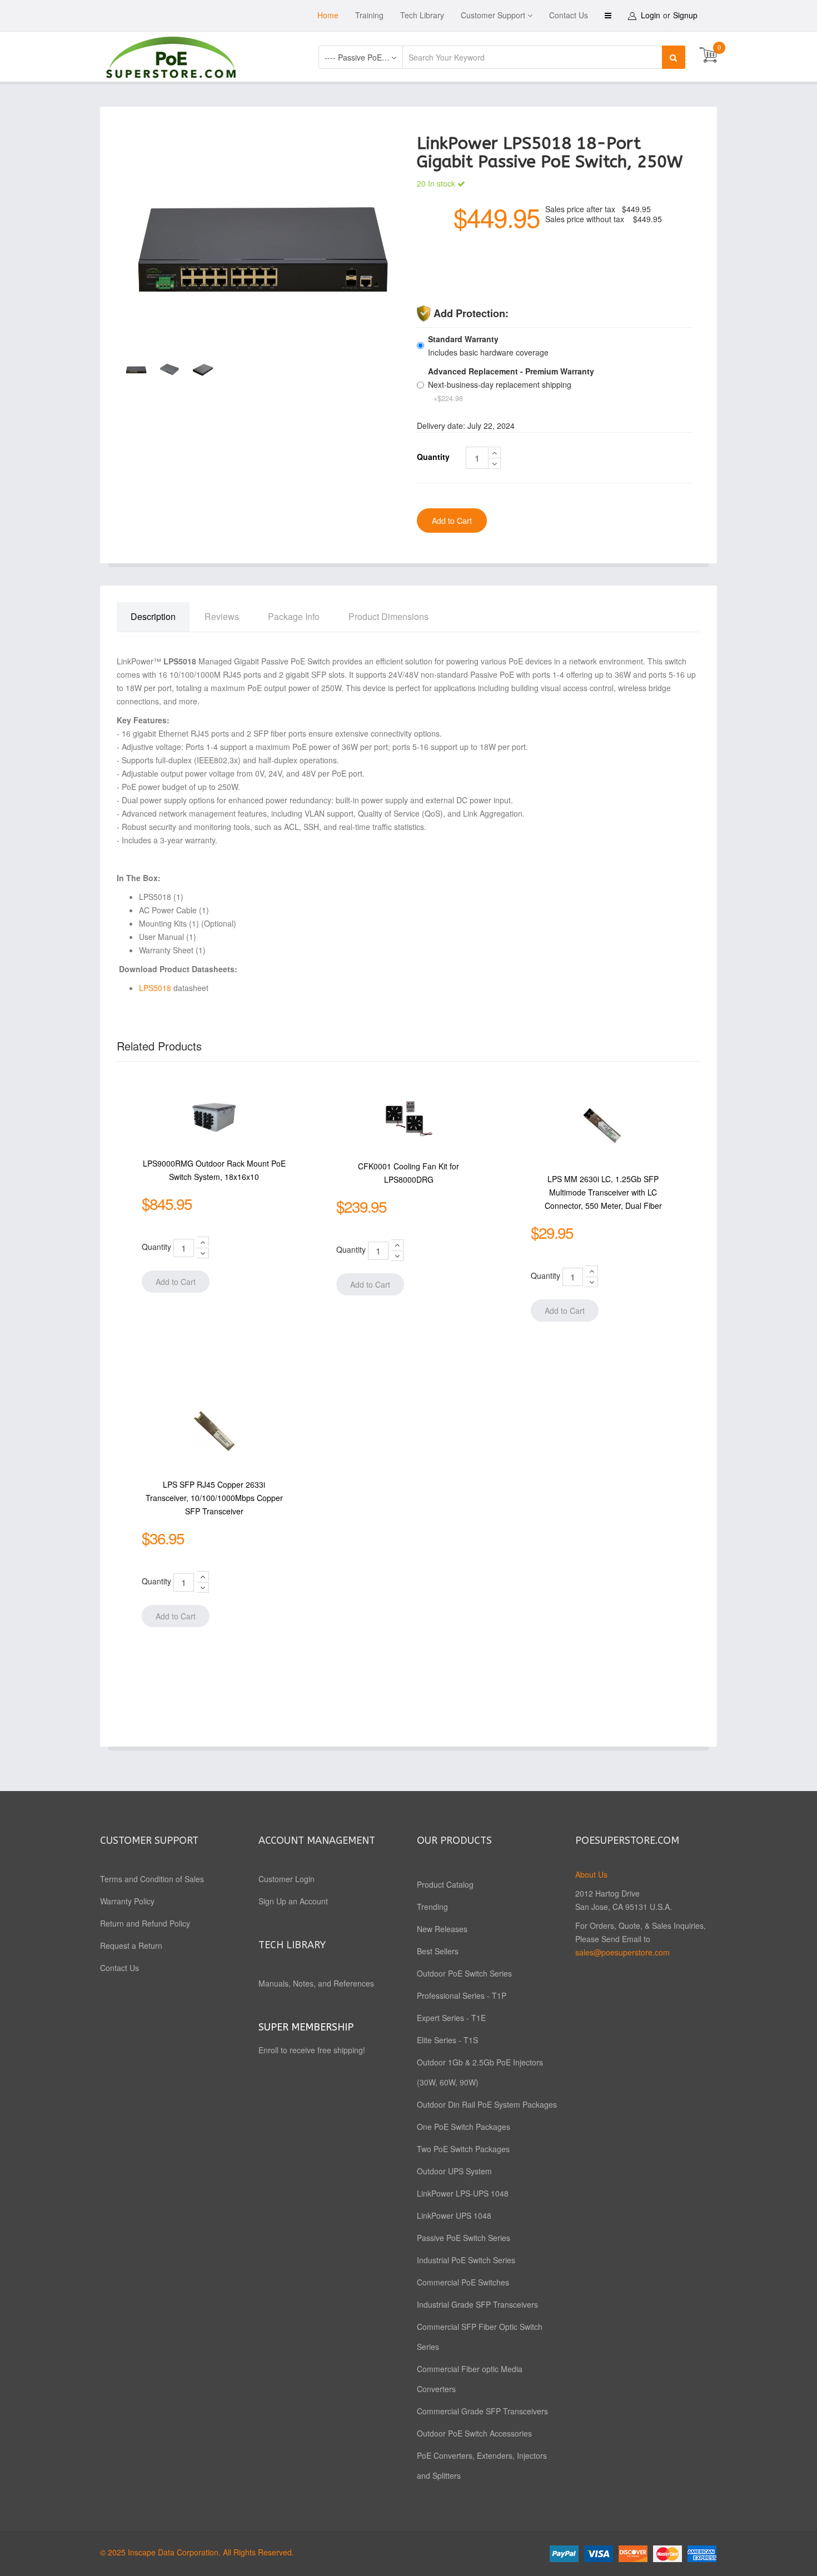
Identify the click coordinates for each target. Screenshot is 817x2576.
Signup (685, 15)
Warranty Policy (127, 1901)
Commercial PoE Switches (463, 2282)
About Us (591, 1874)
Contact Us (569, 15)
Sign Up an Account (293, 1901)
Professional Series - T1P (462, 1995)
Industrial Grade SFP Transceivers (477, 2304)
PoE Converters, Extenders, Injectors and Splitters (482, 2465)
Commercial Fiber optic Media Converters (470, 2379)
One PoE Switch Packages (464, 2127)
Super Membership (306, 2027)
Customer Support (493, 15)
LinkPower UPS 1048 (454, 2215)
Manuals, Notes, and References (316, 1983)
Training (369, 15)
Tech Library (422, 15)
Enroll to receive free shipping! (313, 2050)
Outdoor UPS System (454, 2171)
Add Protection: (471, 313)
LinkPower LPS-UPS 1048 (463, 2193)
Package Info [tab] (294, 616)
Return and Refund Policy (145, 1923)
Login (651, 15)
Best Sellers (438, 1951)
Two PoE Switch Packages (463, 2149)
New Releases (442, 1929)
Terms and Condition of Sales (152, 1879)
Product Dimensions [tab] (388, 616)
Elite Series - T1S (447, 2040)
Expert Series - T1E (451, 2018)
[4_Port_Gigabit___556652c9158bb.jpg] (263, 248)
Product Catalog (445, 1884)
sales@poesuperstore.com (622, 1952)
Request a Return (131, 1945)
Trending (432, 1907)
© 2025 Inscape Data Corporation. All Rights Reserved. (197, 2552)
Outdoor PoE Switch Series (464, 1973)
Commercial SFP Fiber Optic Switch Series (480, 2337)
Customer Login (287, 1879)
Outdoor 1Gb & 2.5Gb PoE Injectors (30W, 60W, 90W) (480, 2072)
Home (328, 15)
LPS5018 (156, 988)
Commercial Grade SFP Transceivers (482, 2411)
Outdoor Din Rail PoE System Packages (487, 2104)
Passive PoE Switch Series (464, 2238)
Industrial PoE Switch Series (466, 2260)
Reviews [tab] (222, 616)
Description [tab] (153, 616)
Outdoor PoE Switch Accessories (474, 2433)
